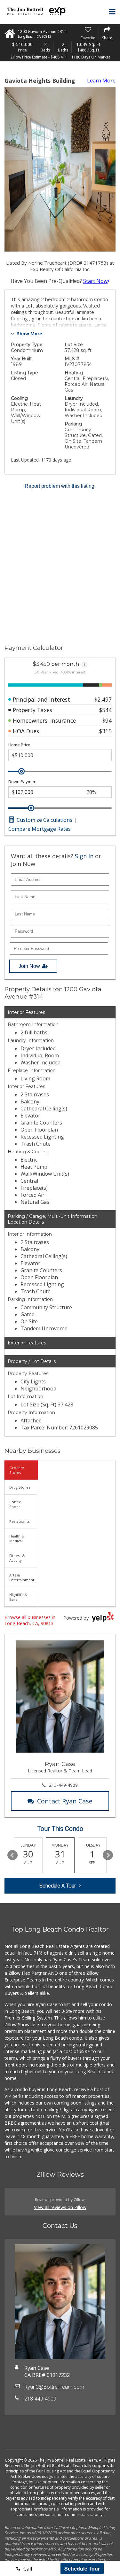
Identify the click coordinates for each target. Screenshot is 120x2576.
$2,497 (103, 699)
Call (27, 2569)
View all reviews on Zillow (60, 2207)
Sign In (84, 856)
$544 (105, 710)
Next (108, 1855)
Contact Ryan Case (65, 1801)
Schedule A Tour (58, 1886)
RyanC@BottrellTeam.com (54, 2387)
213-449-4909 (63, 1785)
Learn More (101, 81)
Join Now (29, 966)
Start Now (95, 281)
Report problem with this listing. (60, 486)
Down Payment (23, 782)
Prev (12, 1855)
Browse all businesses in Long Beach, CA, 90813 (30, 1620)
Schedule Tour (82, 2568)
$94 (107, 720)
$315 (105, 731)
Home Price (19, 745)
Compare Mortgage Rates (40, 829)
